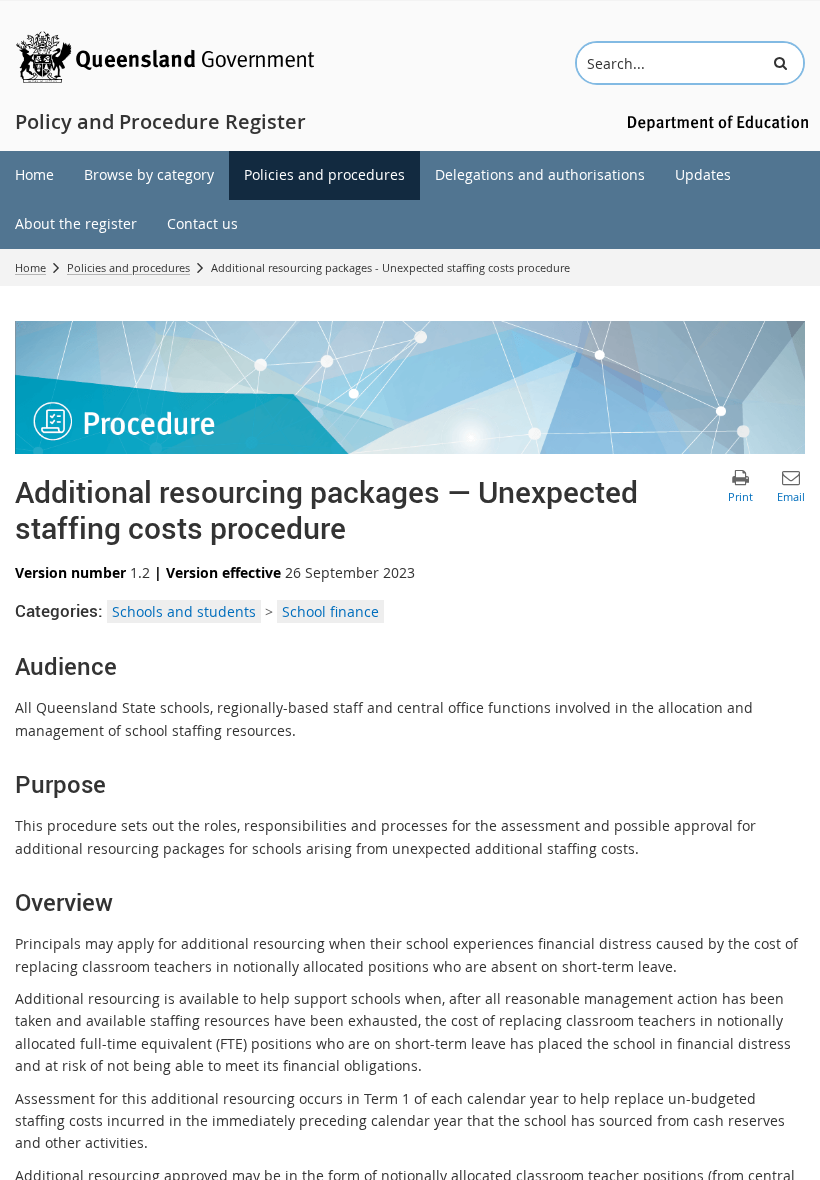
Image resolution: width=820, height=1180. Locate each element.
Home (30, 267)
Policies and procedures (128, 267)
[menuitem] (34, 175)
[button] (780, 63)
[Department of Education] (715, 121)
